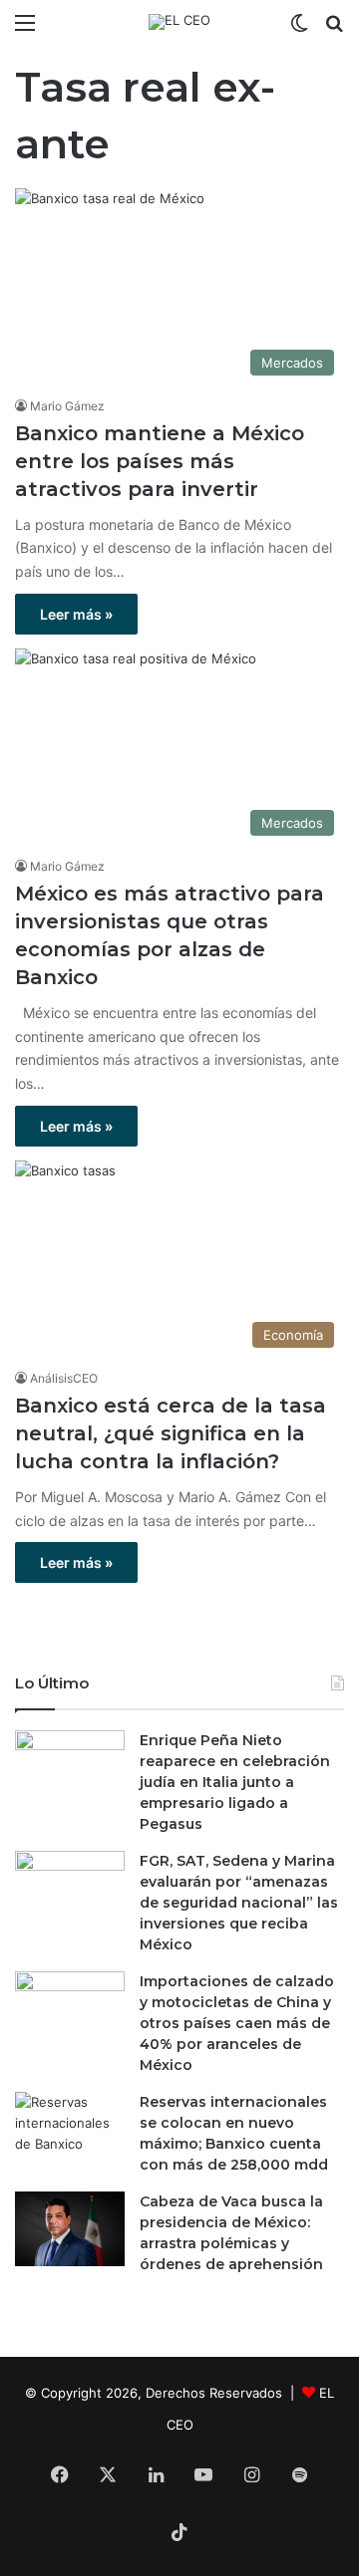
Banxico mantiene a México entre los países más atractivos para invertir (160, 461)
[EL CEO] (179, 22)
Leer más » (76, 614)
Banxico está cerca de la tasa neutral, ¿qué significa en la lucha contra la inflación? (171, 1433)
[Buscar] (334, 29)
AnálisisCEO (64, 1378)
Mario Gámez (67, 406)
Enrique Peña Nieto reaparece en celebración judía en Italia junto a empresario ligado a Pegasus (235, 1782)
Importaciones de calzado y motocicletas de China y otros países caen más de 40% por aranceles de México (237, 2023)
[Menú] (25, 29)
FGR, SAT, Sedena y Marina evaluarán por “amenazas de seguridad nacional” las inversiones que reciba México (239, 1903)
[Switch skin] (299, 29)
